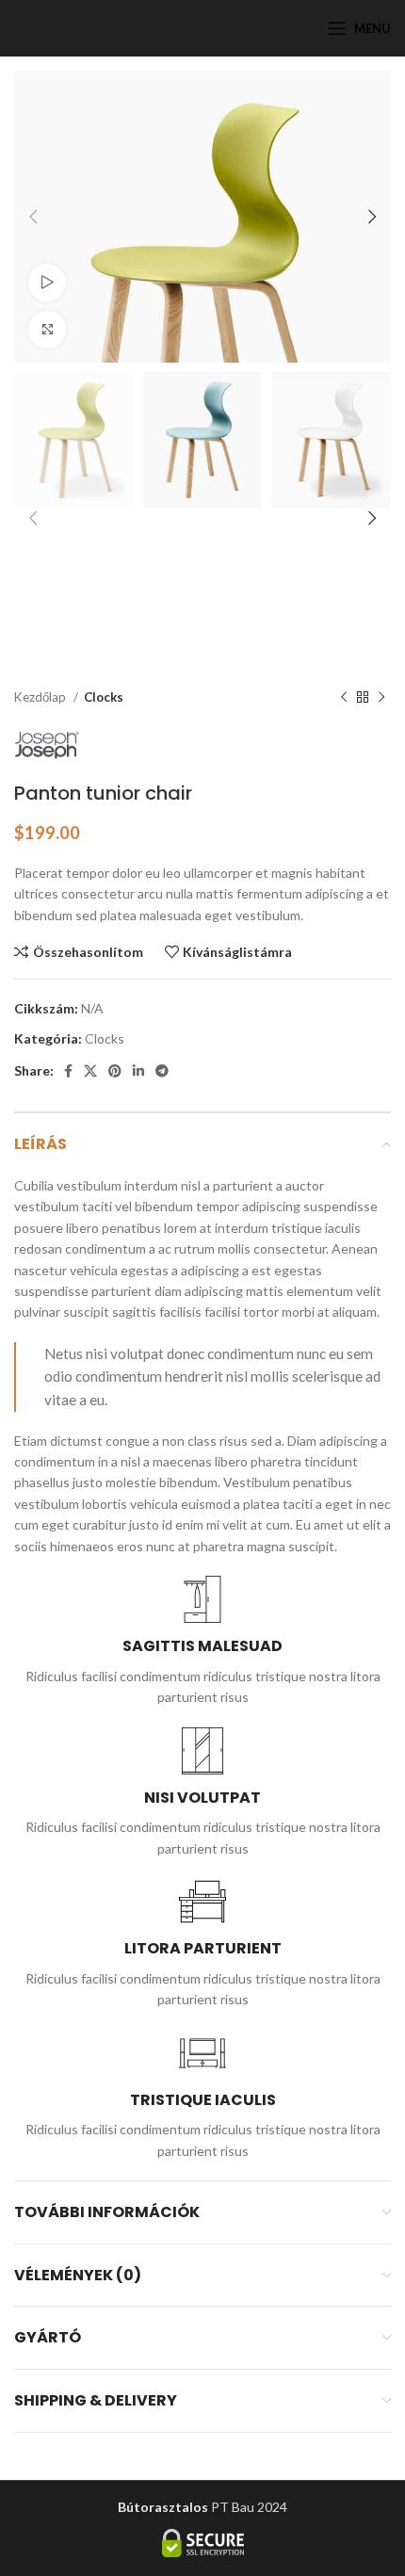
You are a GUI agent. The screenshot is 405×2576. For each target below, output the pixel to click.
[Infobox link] (202, 1642)
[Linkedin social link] (138, 1071)
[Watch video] (47, 283)
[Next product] (381, 698)
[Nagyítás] (47, 330)
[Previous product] (344, 698)
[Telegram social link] (162, 1071)
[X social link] (90, 1071)
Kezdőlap (41, 697)
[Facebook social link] (68, 1071)
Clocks (104, 697)
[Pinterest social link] (115, 1071)
